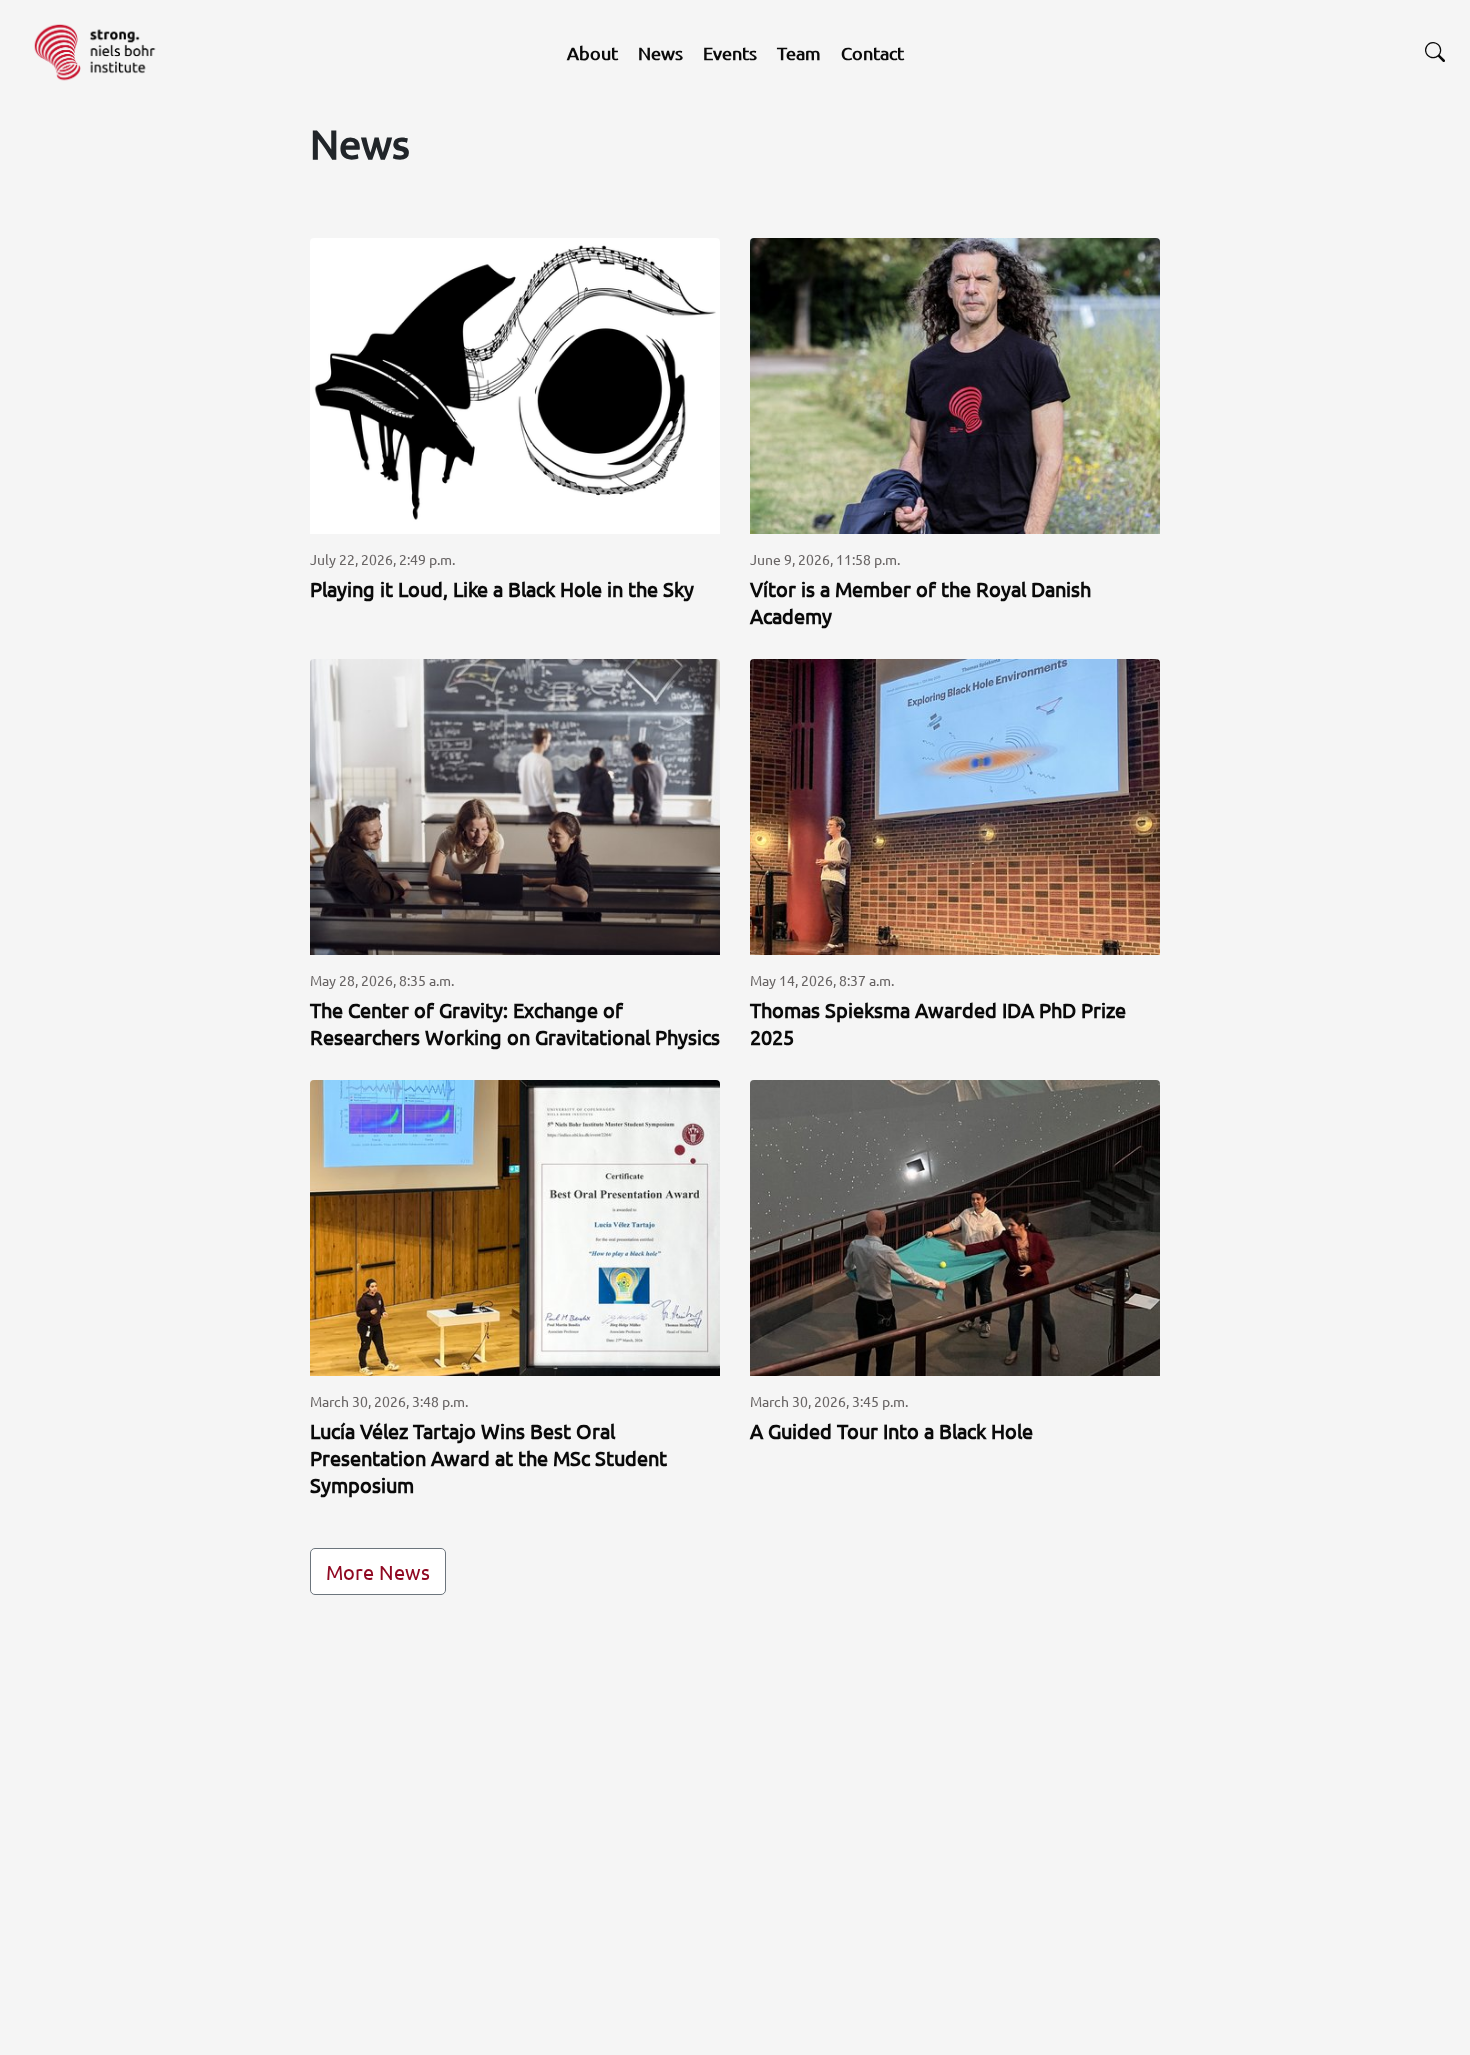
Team (799, 52)
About (592, 52)
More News (378, 1571)
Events (730, 52)
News (660, 52)
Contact (872, 52)
